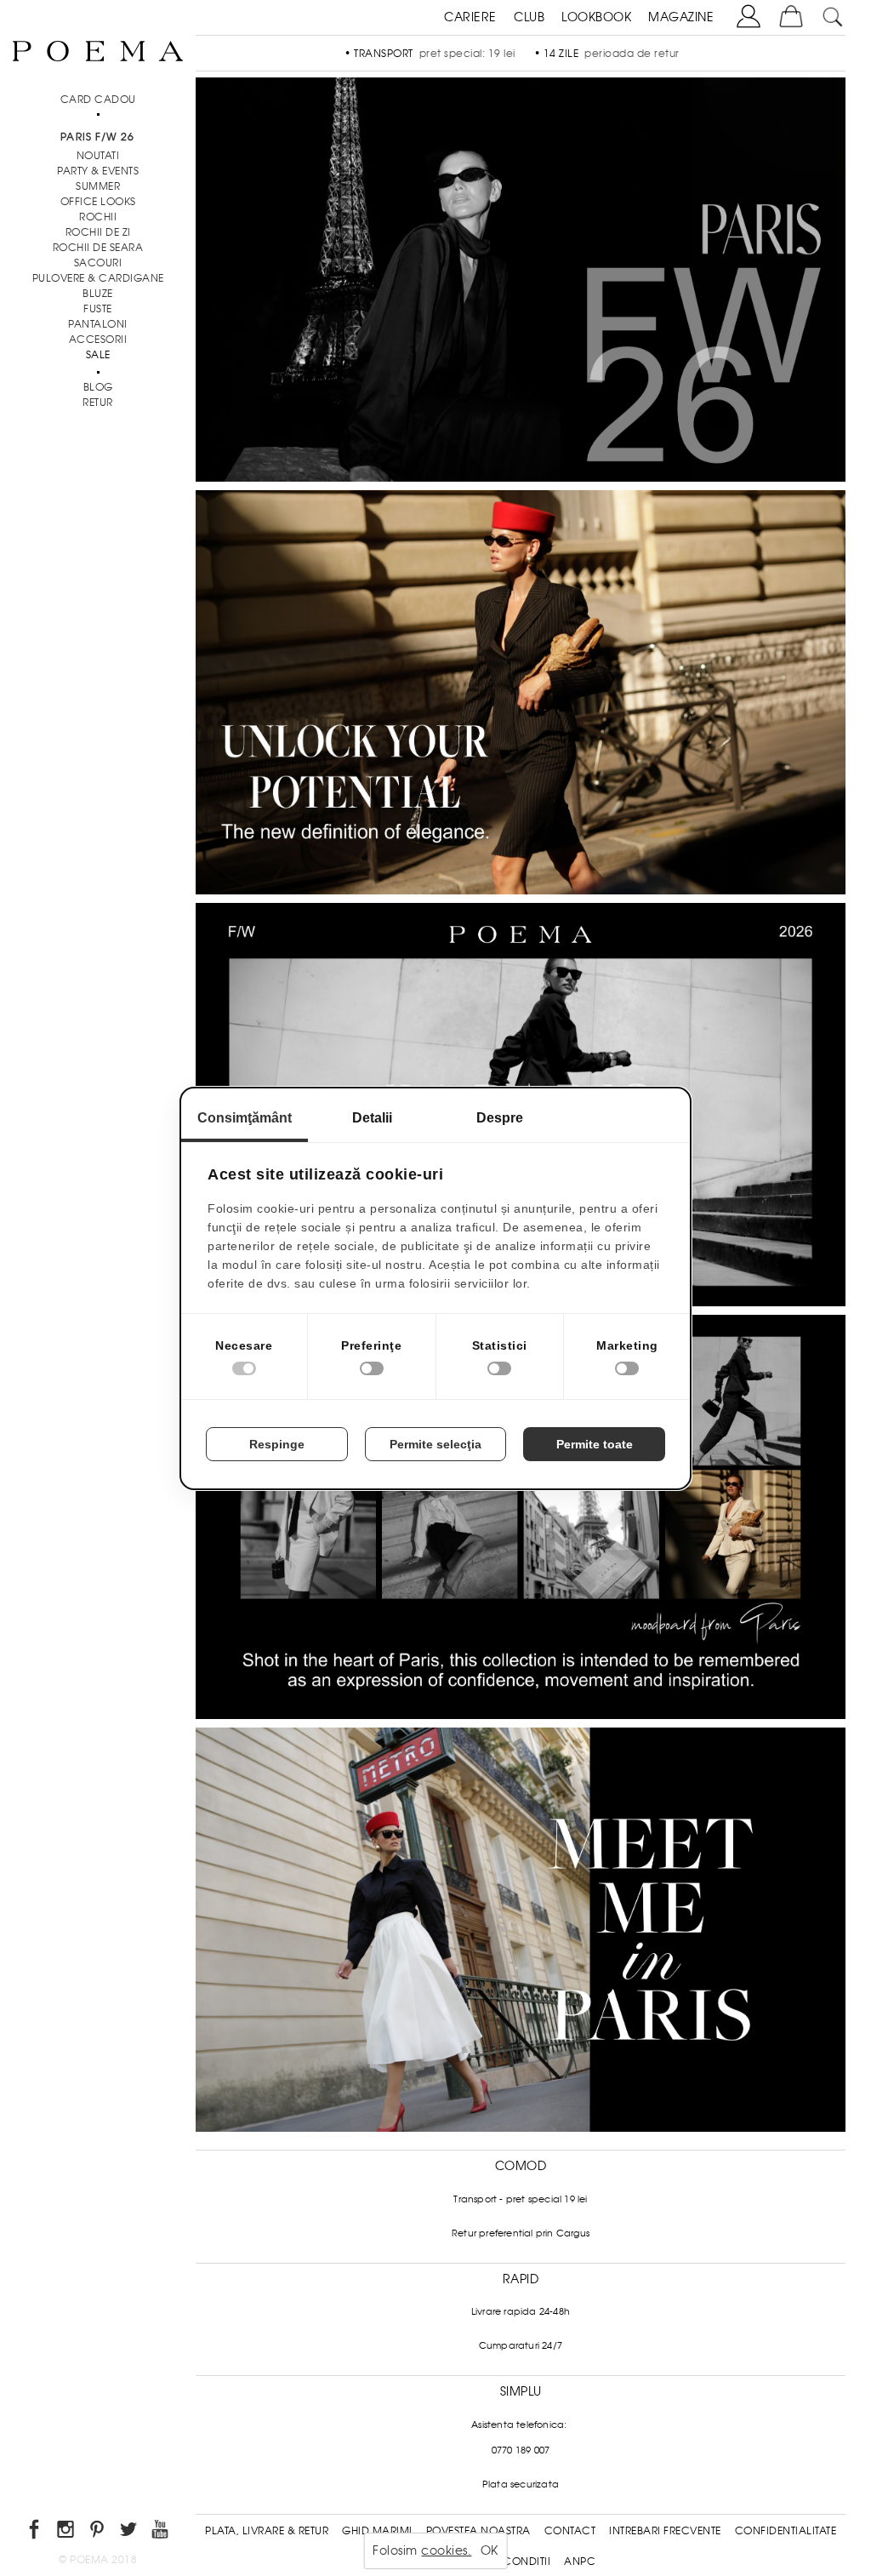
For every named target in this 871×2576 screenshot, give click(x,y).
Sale (98, 355)
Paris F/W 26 (97, 137)
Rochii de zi (98, 232)
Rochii (98, 217)
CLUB (529, 17)
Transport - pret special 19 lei (520, 2199)
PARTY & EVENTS (98, 171)
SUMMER (98, 186)
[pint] (98, 2532)
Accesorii (98, 340)
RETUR (98, 403)
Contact (570, 2531)
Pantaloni (98, 324)
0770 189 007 (521, 2450)
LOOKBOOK (596, 17)
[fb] (35, 2532)
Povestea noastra (478, 2531)
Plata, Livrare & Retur (267, 2531)
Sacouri (98, 263)
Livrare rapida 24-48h (521, 2311)
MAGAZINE (681, 17)
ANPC (580, 2562)
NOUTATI (98, 156)
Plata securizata (521, 2484)
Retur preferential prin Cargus (521, 2233)
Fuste (98, 309)
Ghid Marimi (377, 2531)
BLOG (98, 387)
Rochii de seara (98, 248)
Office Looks (98, 202)
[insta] (67, 2532)
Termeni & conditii (498, 2562)
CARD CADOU (98, 100)
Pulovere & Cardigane (98, 278)
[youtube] (161, 2532)
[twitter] (130, 2532)
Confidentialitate (786, 2531)
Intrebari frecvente (665, 2531)
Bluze (98, 294)
